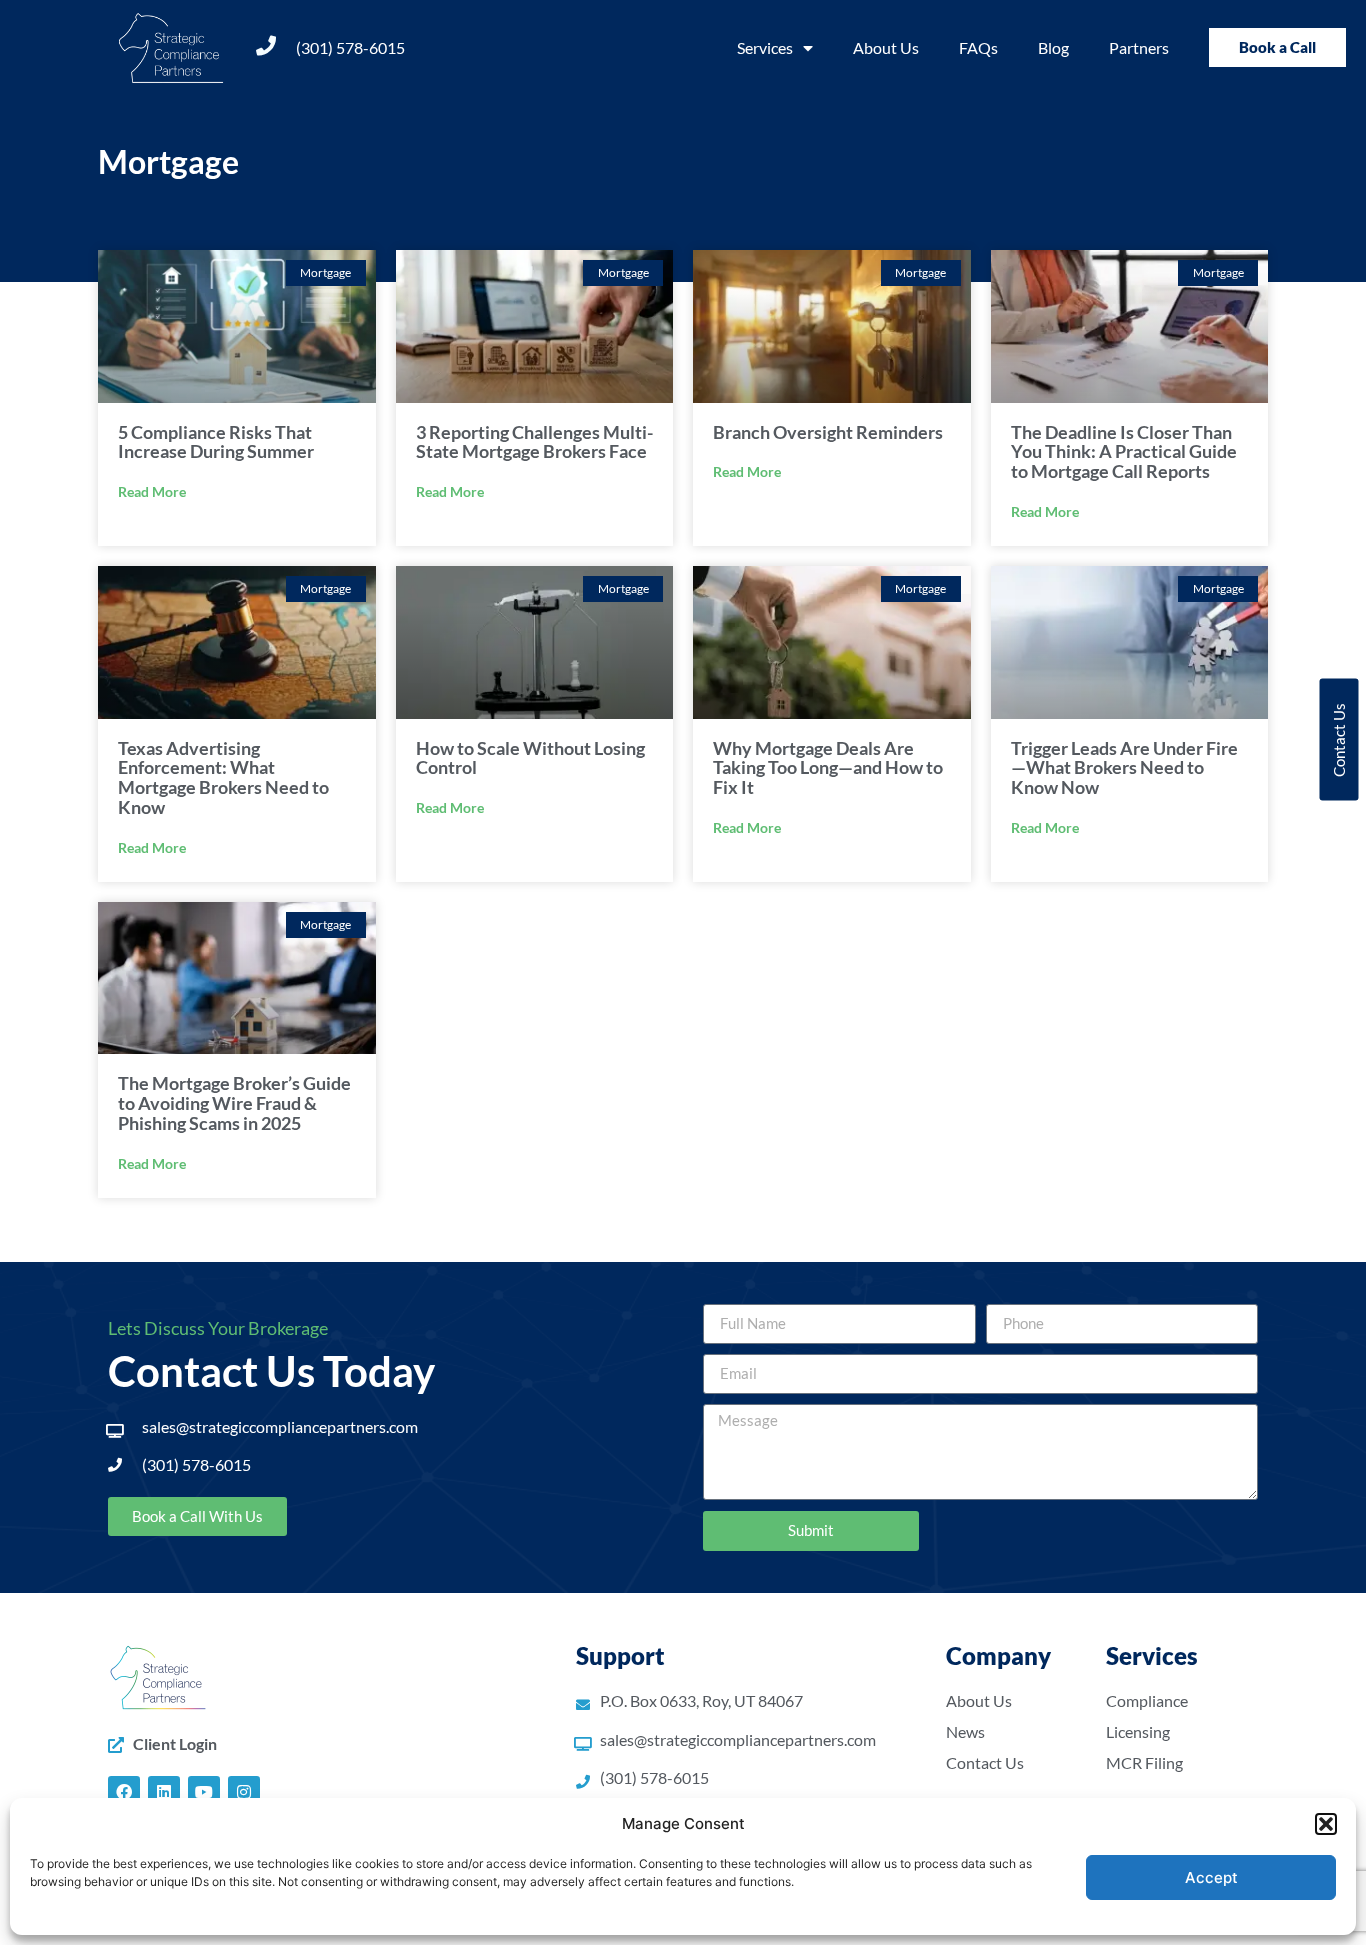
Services (765, 47)
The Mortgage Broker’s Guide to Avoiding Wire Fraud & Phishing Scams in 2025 (234, 1103)
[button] (1326, 1824)
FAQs (978, 47)
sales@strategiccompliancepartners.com (280, 1426)
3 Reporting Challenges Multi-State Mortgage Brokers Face (534, 442)
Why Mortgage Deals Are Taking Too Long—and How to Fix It (828, 768)
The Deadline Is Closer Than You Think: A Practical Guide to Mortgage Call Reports (1124, 452)
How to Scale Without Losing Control (530, 758)
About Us (886, 47)
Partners (1139, 47)
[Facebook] (124, 1792)
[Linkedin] (164, 1792)
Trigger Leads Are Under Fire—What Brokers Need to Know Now (1124, 768)
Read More (152, 491)
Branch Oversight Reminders (828, 432)
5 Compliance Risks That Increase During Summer (216, 442)
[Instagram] (244, 1792)
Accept (1211, 1877)
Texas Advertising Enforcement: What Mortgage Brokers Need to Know (223, 777)
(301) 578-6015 (350, 47)
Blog (1053, 47)
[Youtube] (204, 1792)
